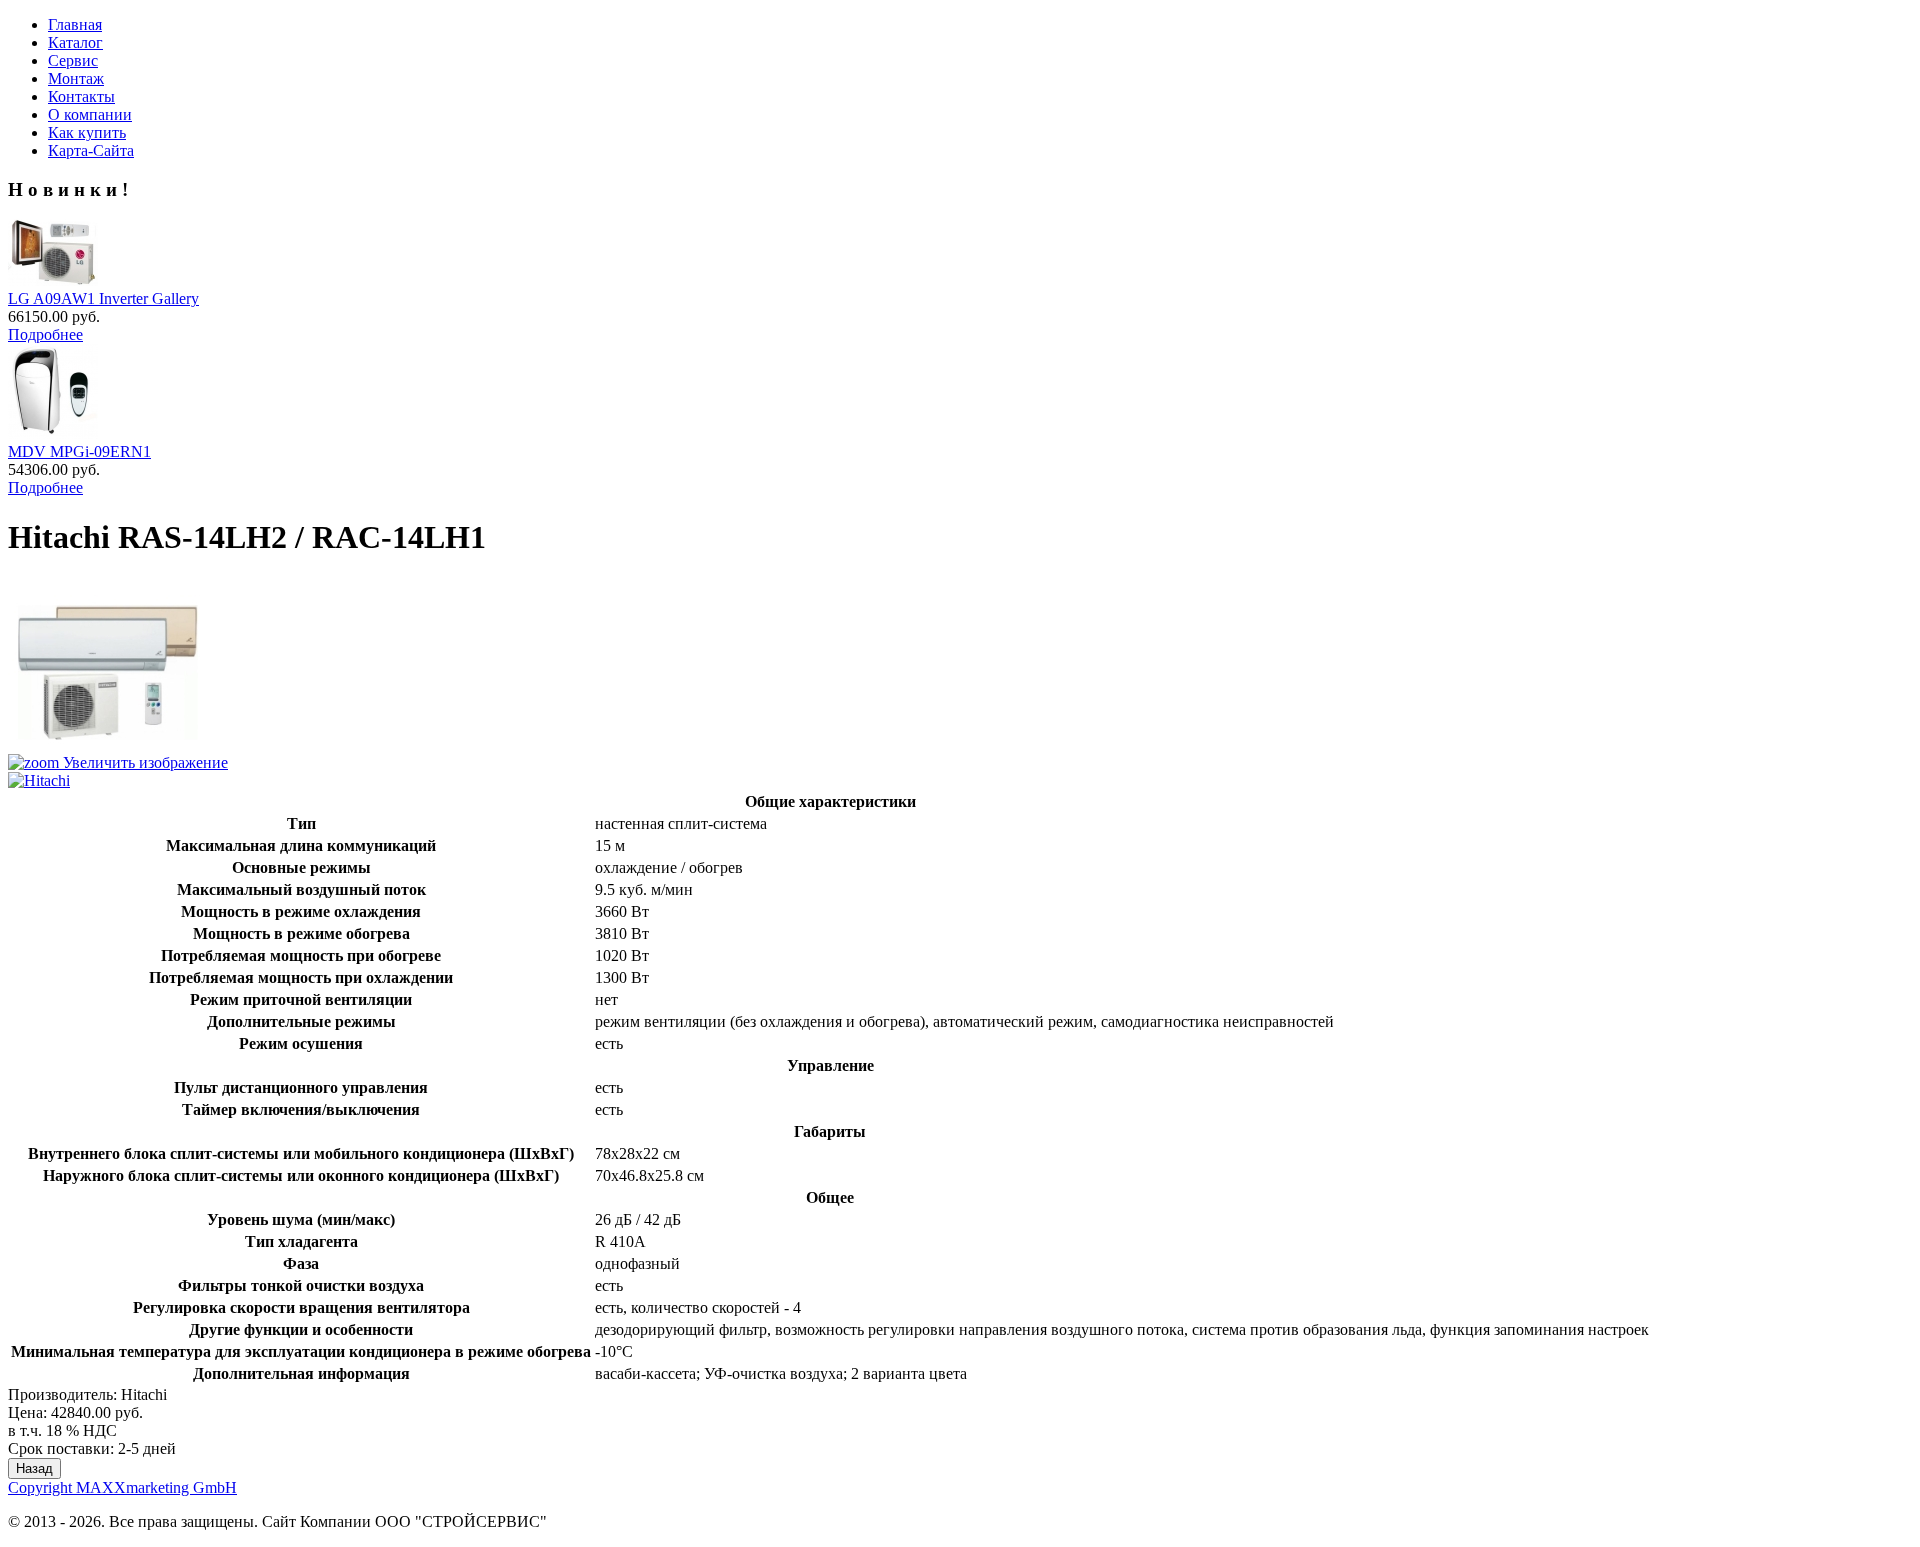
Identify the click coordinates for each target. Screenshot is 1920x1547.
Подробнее (45, 334)
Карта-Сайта (91, 150)
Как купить (87, 132)
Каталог (75, 42)
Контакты (81, 96)
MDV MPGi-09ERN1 (79, 451)
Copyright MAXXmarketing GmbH (122, 1487)
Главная (75, 24)
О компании (90, 114)
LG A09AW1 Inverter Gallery (103, 298)
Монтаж (76, 78)
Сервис (73, 60)
